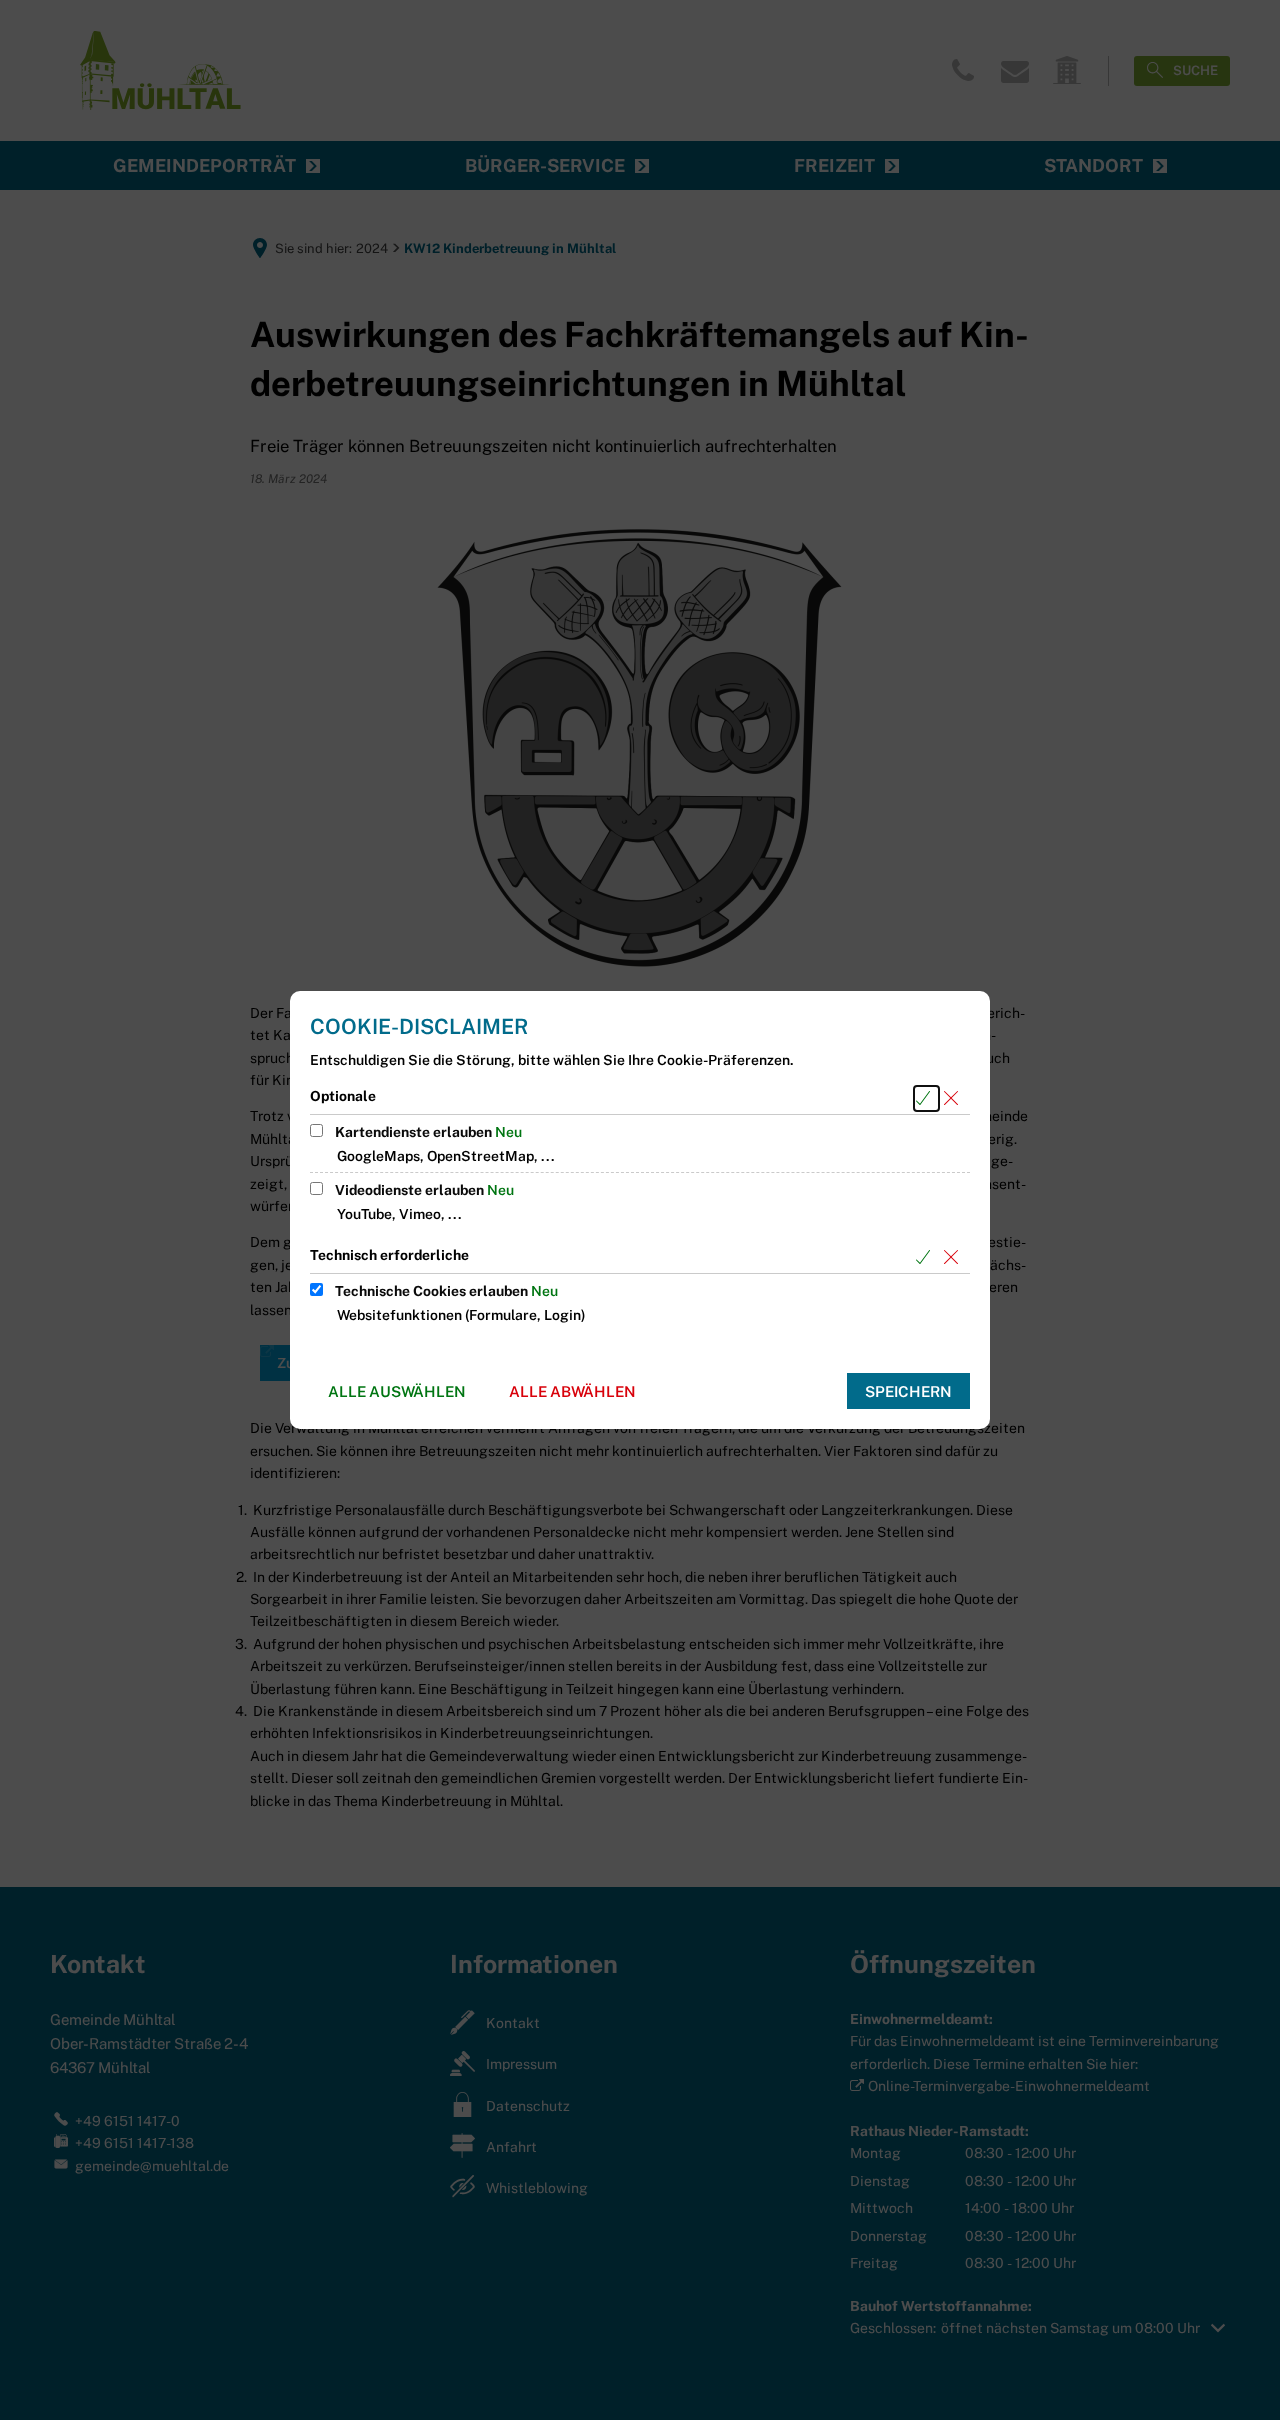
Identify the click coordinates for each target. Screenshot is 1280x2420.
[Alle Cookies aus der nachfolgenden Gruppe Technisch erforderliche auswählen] (926, 1257)
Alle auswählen (397, 1391)
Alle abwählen (572, 1391)
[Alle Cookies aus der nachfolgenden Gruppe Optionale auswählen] (926, 1098)
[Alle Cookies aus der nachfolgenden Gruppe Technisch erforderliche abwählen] (954, 1257)
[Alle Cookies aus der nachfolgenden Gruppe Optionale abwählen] (954, 1098)
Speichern (908, 1391)
